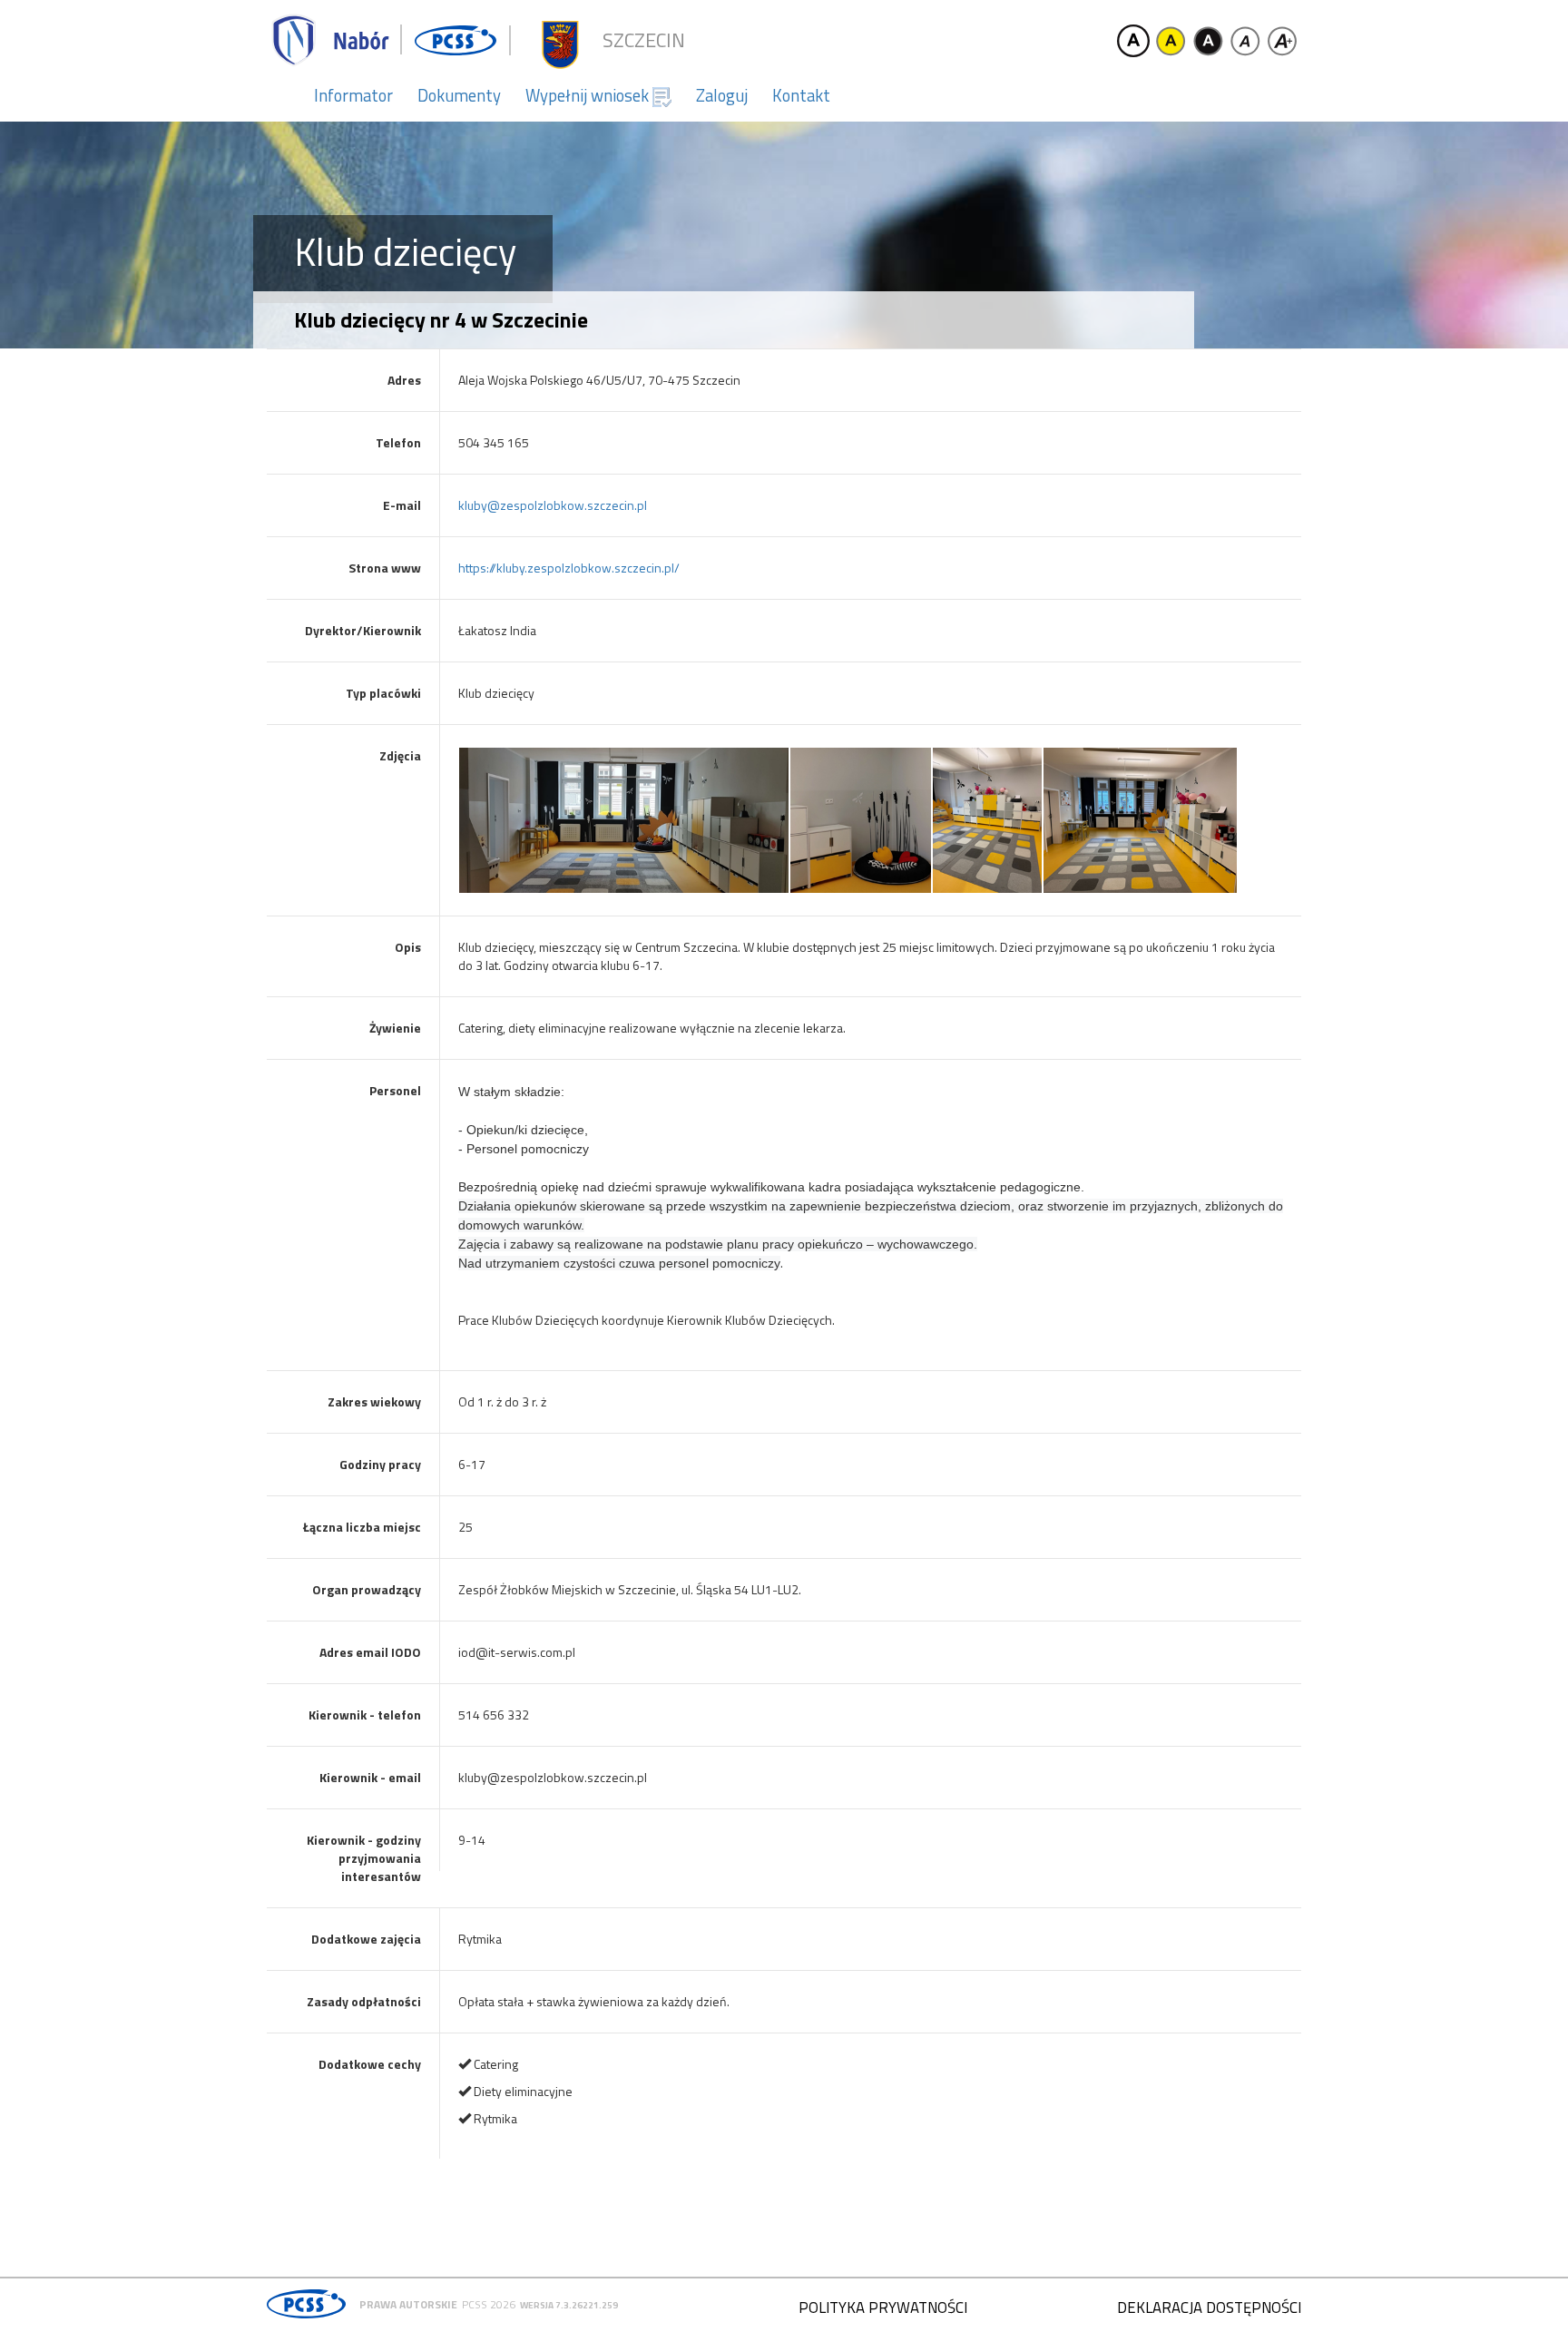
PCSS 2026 (489, 2304)
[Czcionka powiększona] (1282, 41)
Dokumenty (459, 95)
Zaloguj (722, 95)
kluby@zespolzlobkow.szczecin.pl (553, 505)
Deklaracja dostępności (1209, 2308)
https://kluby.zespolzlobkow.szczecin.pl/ (569, 568)
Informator (353, 95)
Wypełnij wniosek (589, 95)
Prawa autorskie (408, 2304)
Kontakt (801, 95)
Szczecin (644, 40)
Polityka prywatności (883, 2308)
